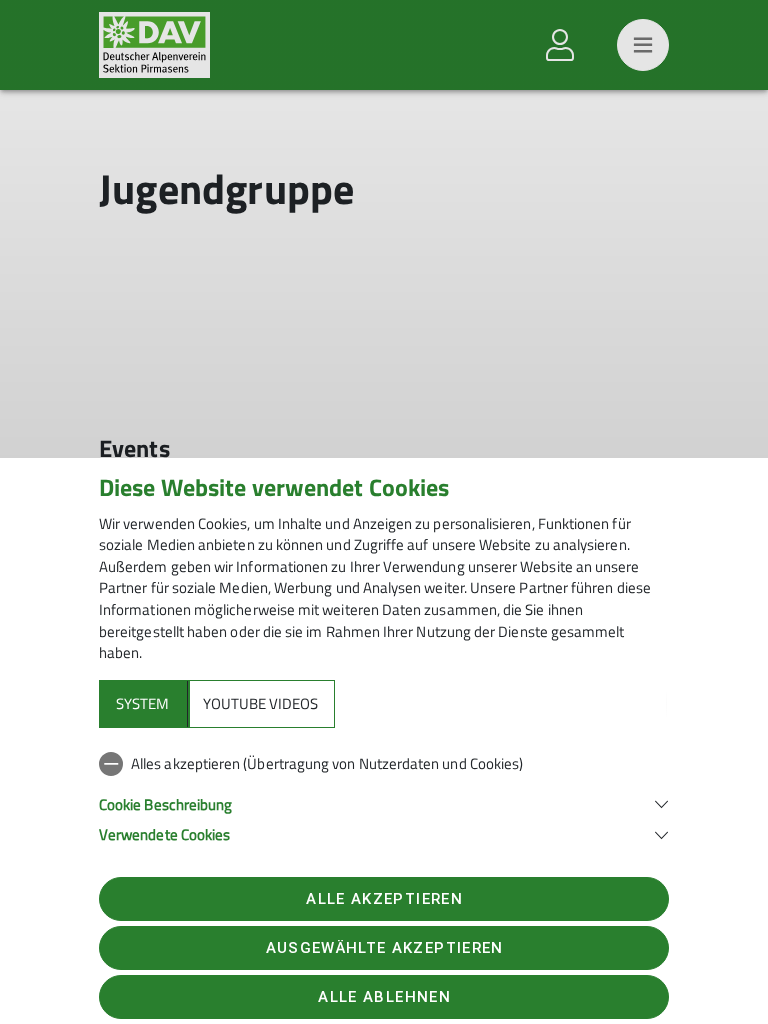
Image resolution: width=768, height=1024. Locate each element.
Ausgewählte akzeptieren (385, 948)
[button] (384, 802)
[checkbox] (384, 764)
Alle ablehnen (384, 997)
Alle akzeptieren (384, 899)
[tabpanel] (384, 795)
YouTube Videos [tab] (260, 703)
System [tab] (142, 703)
